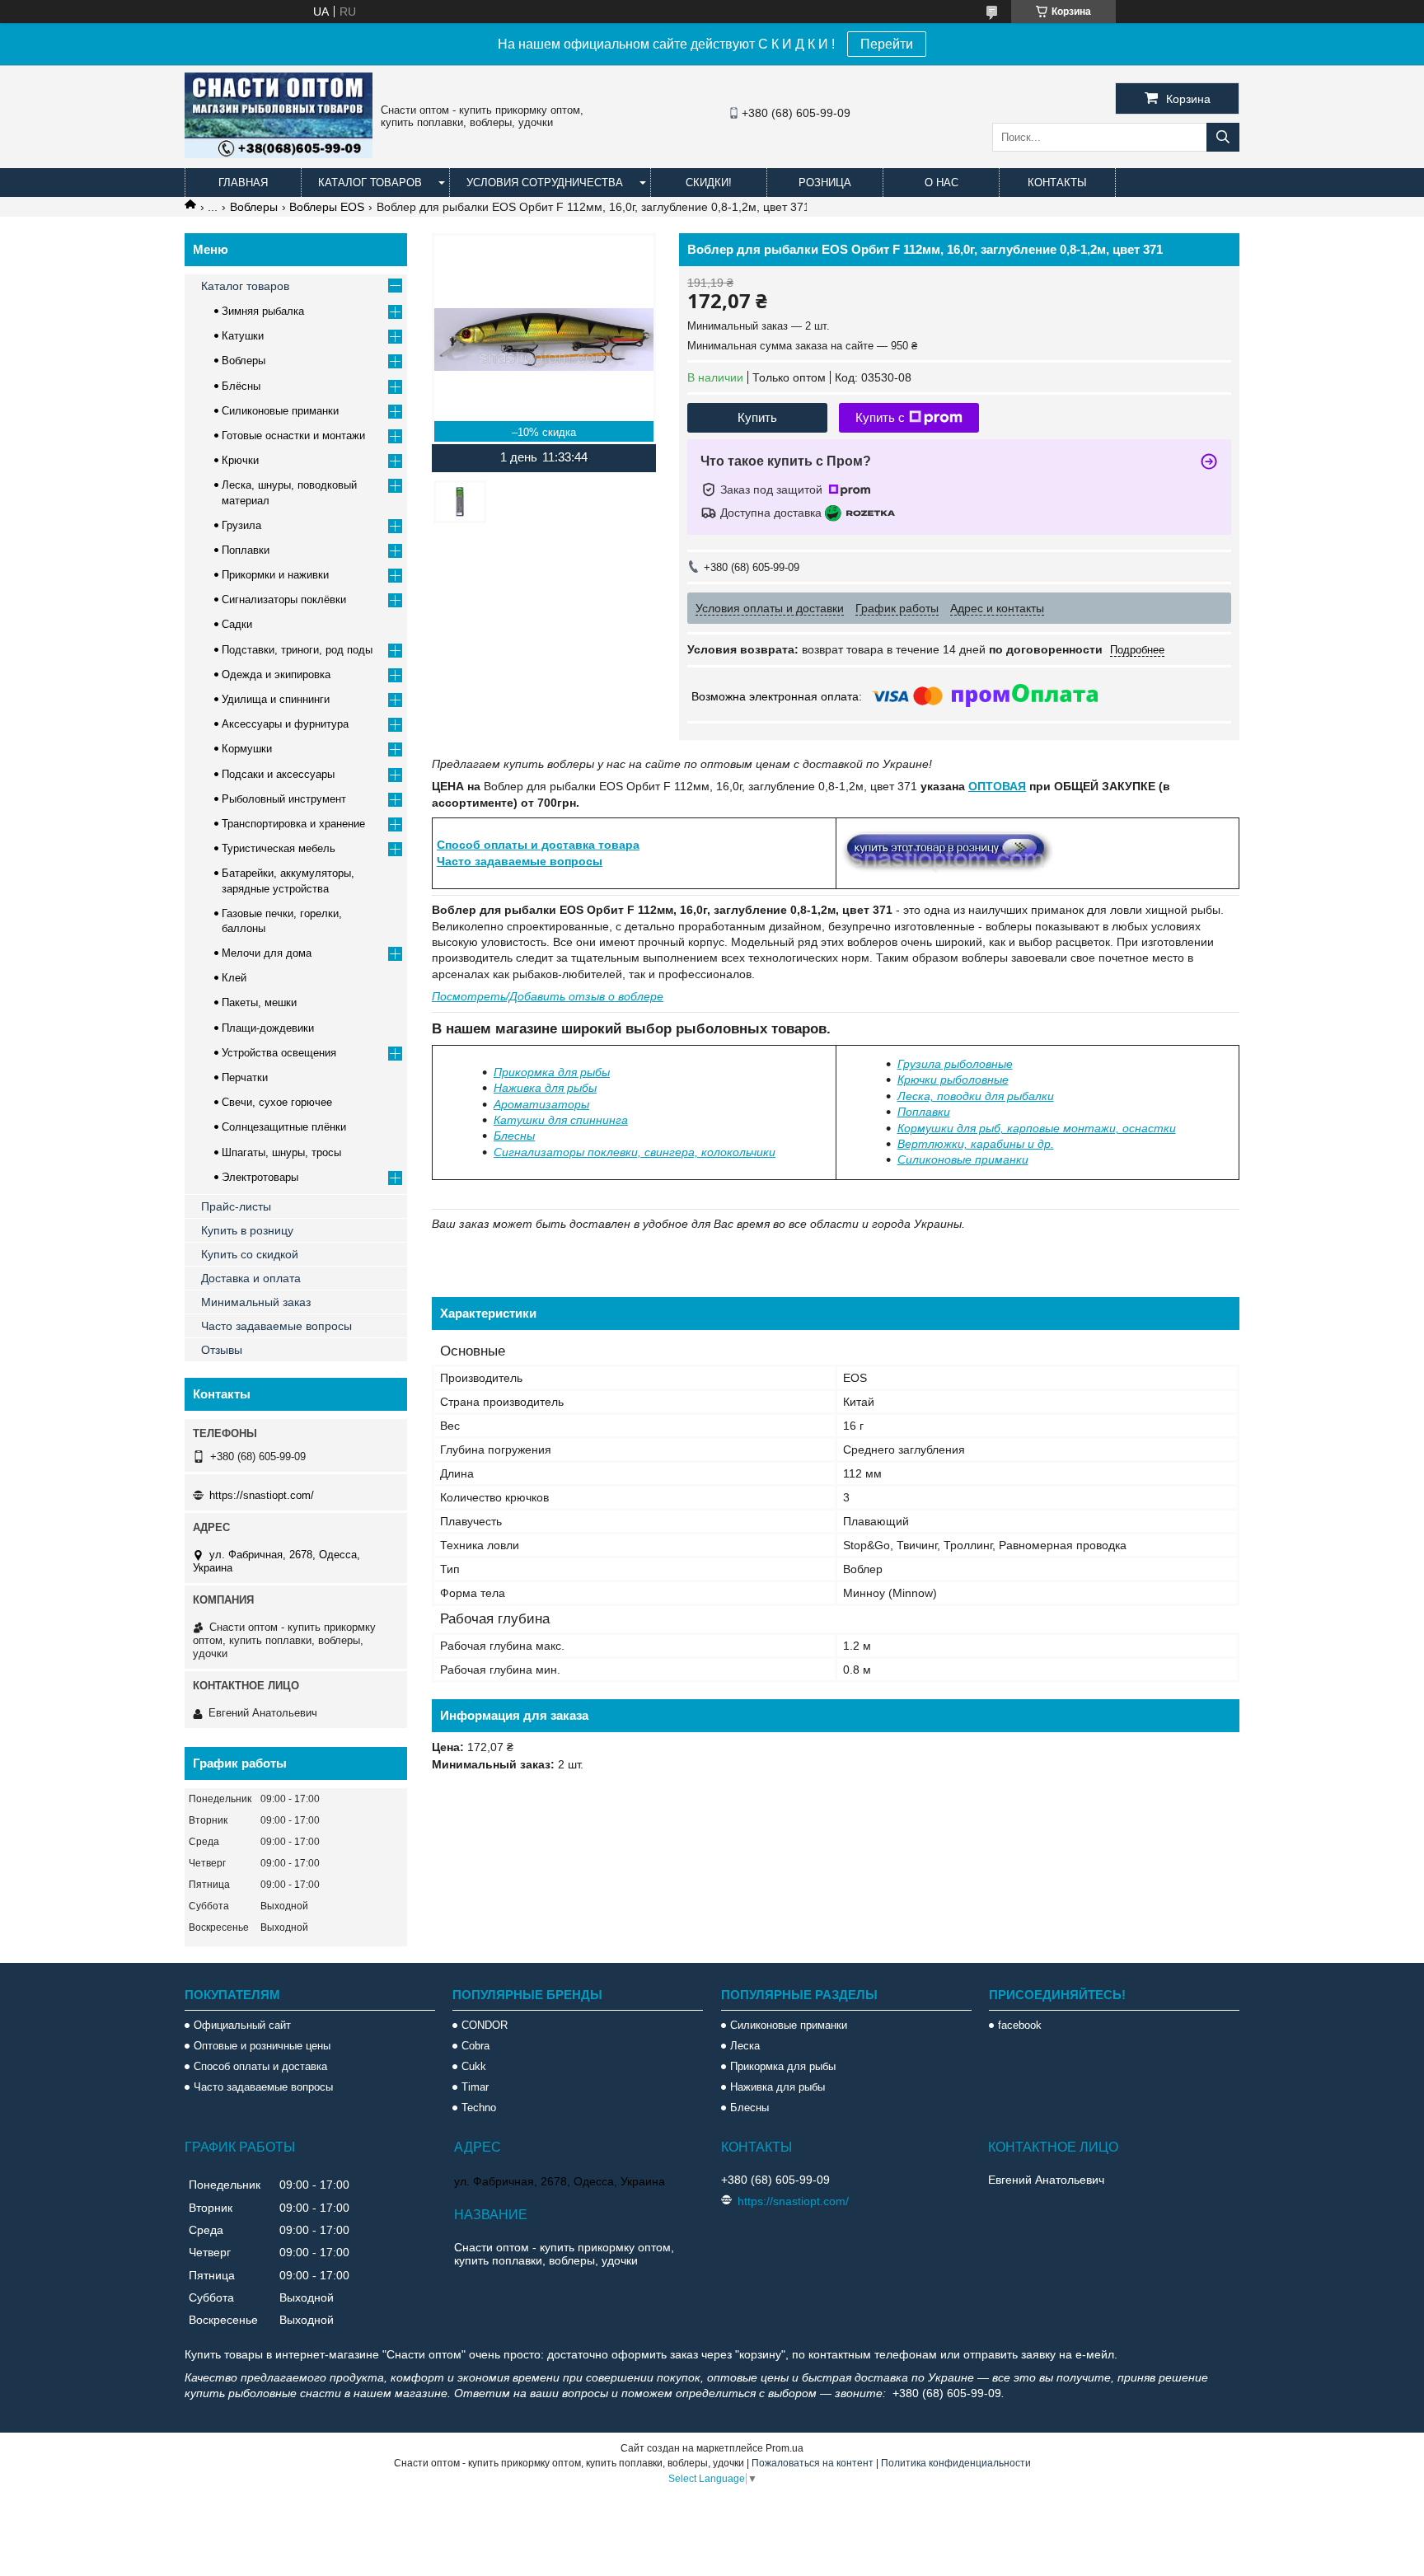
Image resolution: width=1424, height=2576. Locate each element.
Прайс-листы (236, 1206)
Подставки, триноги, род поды (297, 650)
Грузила (241, 525)
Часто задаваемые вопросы (520, 861)
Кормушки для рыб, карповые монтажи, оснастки (1037, 1128)
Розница (825, 183)
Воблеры (254, 207)
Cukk (474, 2066)
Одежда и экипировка (276, 674)
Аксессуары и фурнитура (285, 724)
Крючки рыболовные (953, 1080)
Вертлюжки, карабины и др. (976, 1144)
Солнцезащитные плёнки (284, 1127)
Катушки (243, 336)
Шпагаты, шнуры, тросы (281, 1152)
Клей (234, 978)
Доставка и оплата (251, 1278)
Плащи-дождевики (268, 1028)
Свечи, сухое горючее (277, 1102)
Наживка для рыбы (545, 1088)
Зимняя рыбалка (263, 311)
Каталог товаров (370, 183)
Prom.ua (785, 2448)
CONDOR (485, 2025)
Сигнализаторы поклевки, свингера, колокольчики (635, 1152)
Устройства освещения (279, 1053)
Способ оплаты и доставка (260, 2066)
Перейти (887, 44)
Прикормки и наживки (275, 575)
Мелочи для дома (267, 953)
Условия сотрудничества (545, 183)
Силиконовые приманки (280, 411)
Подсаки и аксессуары (278, 774)
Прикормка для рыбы (552, 1072)
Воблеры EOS (327, 207)
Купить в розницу (247, 1230)
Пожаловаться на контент (813, 2463)
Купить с (880, 417)
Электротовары (260, 1177)
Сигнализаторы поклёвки (284, 600)
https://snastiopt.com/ (262, 1495)
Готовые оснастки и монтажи (293, 436)
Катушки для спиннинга (561, 1120)
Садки (237, 624)
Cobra (475, 2046)
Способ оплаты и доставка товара (538, 845)
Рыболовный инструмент (284, 799)
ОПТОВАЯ (997, 786)
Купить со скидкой (250, 1254)
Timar (475, 2087)
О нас (942, 183)
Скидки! (709, 183)
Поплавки (924, 1112)
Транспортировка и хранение (293, 824)
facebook (1020, 2025)
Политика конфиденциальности (956, 2463)
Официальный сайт (242, 2025)
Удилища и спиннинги (276, 699)
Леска (745, 2046)
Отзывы (222, 1350)
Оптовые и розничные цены (262, 2046)
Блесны (514, 1136)
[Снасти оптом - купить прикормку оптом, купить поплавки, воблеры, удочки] (279, 154)
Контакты (1057, 183)
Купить (757, 417)
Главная (243, 183)
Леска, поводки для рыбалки (976, 1096)
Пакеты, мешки (259, 1002)
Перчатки (245, 1077)
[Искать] (1223, 137)
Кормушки (247, 749)
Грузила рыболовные (955, 1064)
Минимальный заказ (256, 1302)
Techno (479, 2108)
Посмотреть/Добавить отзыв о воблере (548, 996)
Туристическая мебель (279, 848)
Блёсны (241, 386)
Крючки (240, 460)
